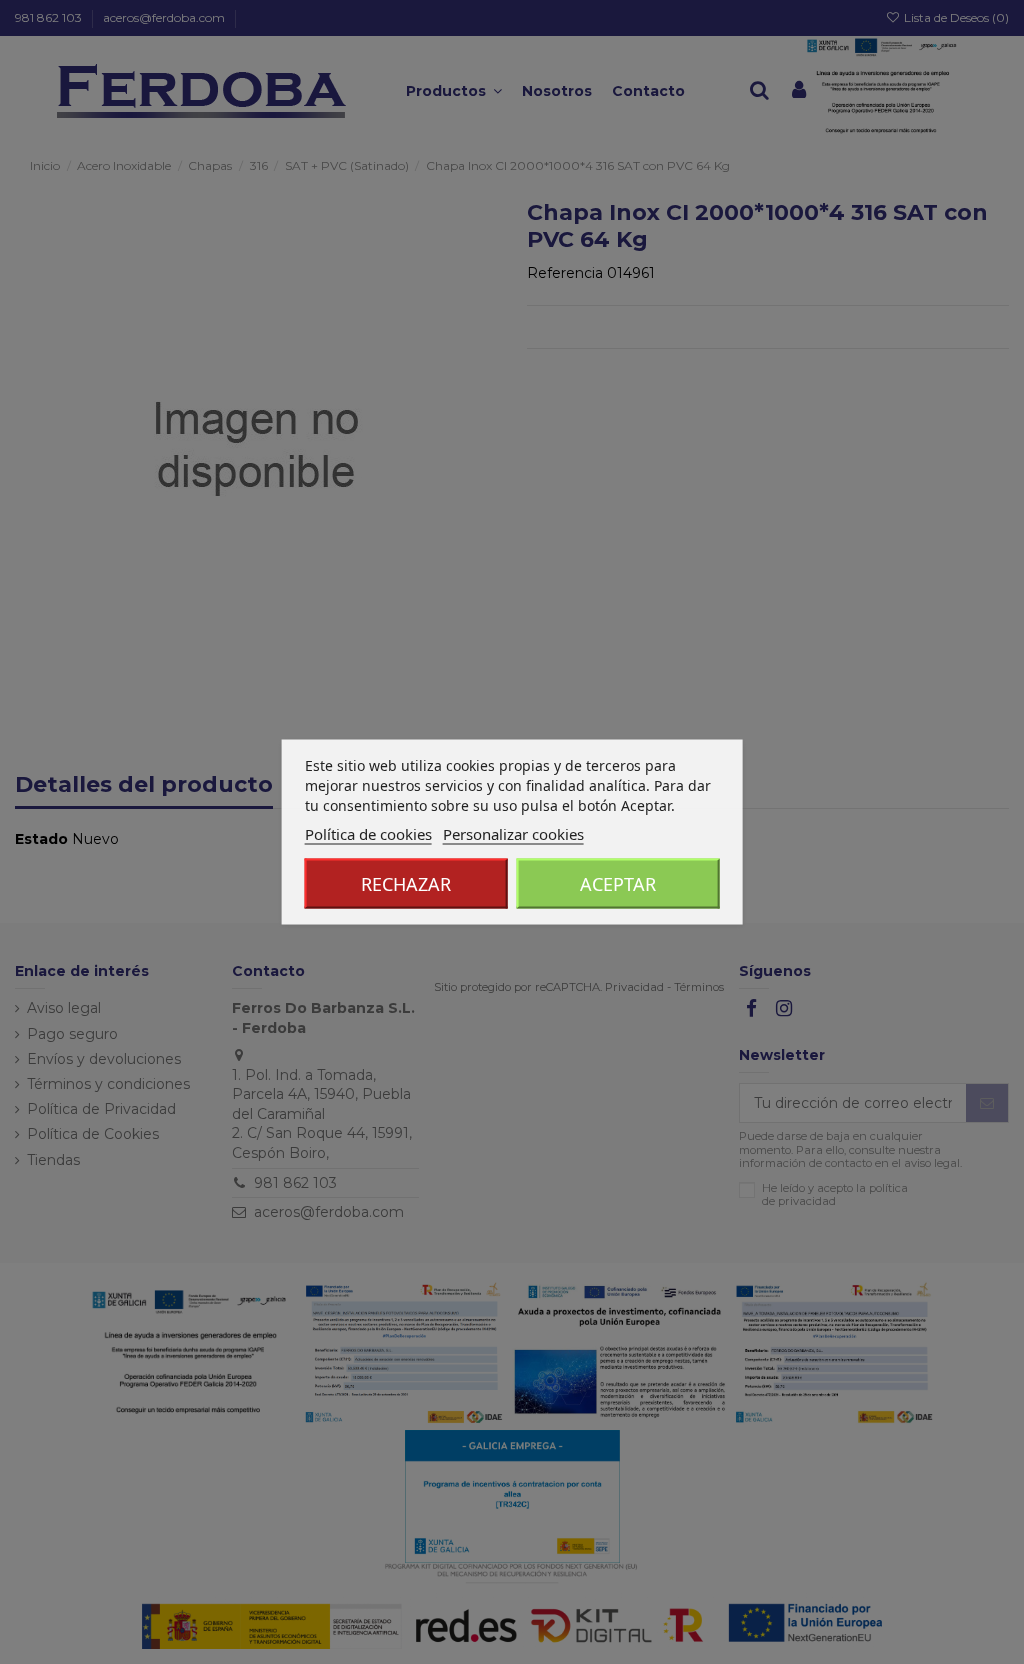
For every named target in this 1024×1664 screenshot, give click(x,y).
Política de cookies (368, 834)
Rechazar (406, 884)
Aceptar (618, 884)
